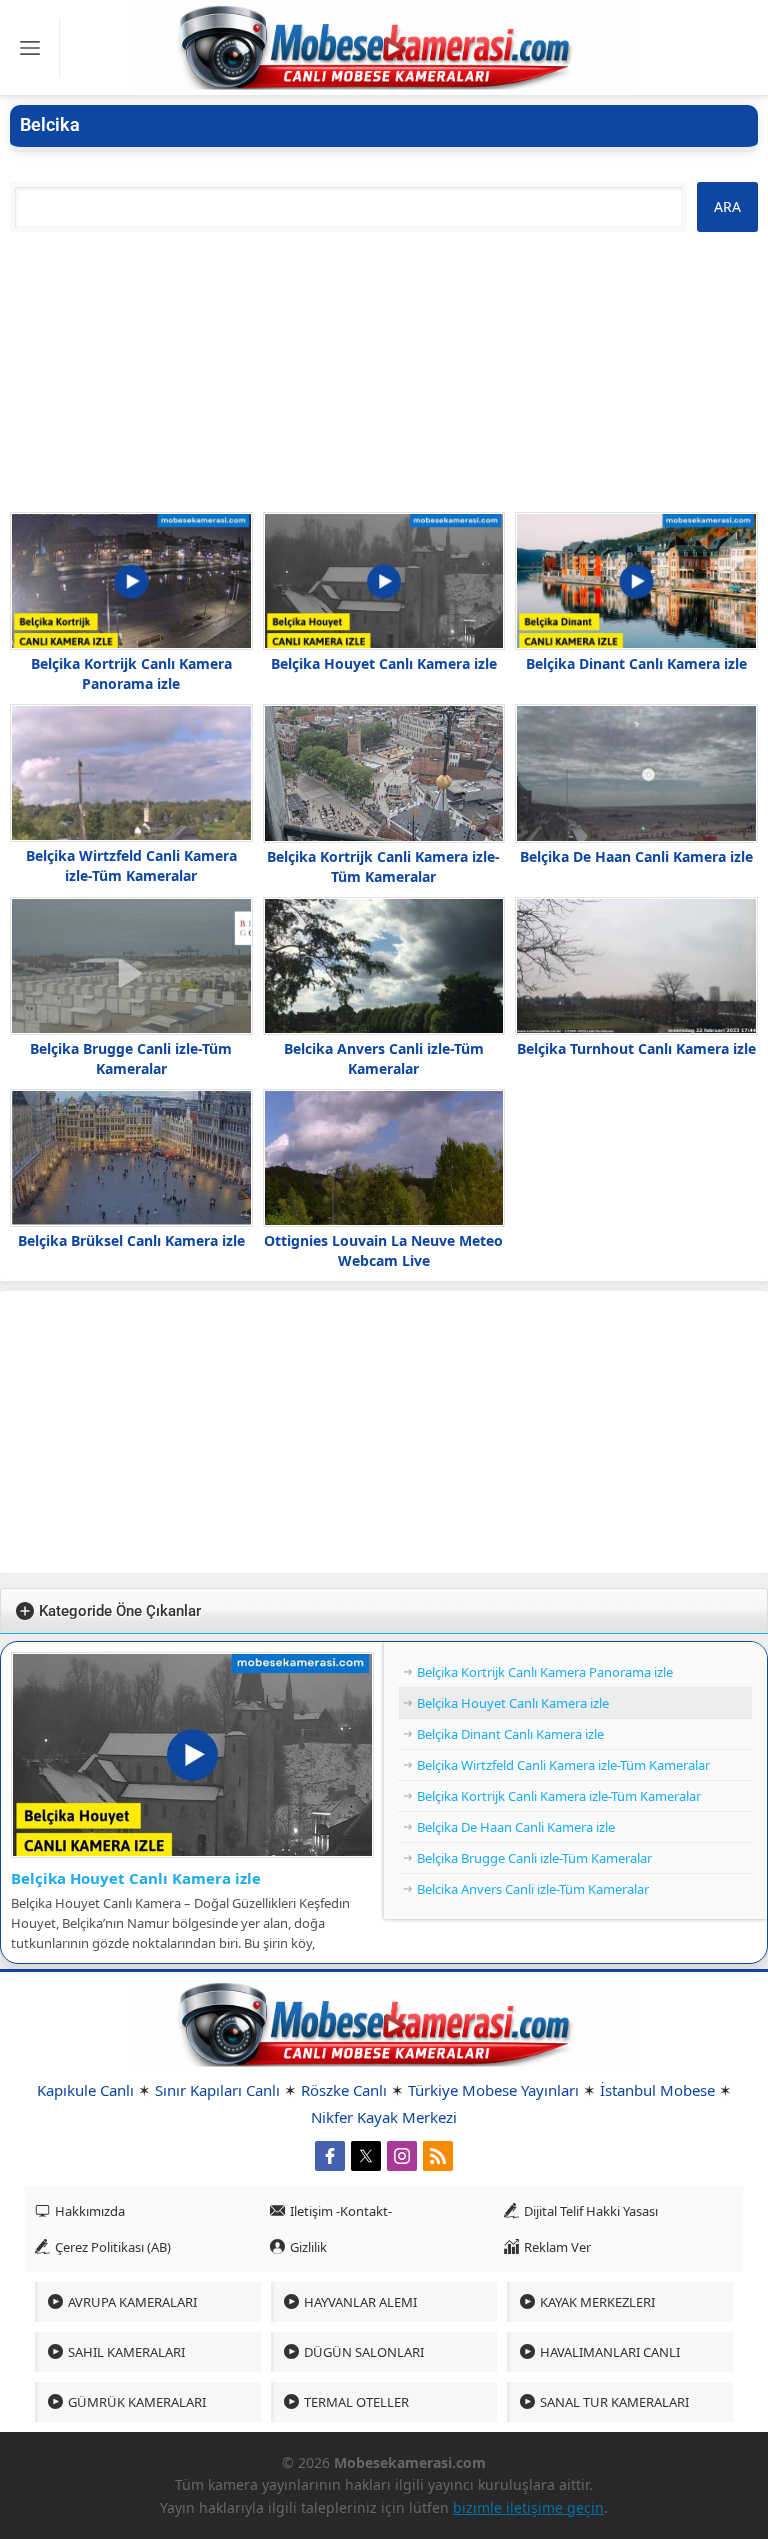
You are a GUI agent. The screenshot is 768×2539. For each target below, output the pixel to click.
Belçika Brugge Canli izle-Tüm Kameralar (131, 1058)
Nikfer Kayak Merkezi (384, 2117)
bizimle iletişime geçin (528, 2507)
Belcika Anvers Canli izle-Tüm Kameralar (384, 1058)
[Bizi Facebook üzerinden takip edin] (330, 2156)
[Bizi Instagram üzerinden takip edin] (402, 2156)
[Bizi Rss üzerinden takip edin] (438, 2156)
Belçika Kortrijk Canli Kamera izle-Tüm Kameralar (383, 866)
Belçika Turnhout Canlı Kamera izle (636, 1048)
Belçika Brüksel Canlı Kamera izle (131, 1240)
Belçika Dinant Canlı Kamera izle (636, 663)
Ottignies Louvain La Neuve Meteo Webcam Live (383, 1250)
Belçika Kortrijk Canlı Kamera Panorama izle (131, 673)
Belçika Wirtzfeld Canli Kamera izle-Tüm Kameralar (131, 865)
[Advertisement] (384, 372)
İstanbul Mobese (657, 2090)
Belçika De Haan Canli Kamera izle (636, 856)
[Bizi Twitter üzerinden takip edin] (366, 2156)
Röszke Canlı (344, 2090)
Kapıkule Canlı (85, 2090)
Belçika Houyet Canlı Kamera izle (384, 663)
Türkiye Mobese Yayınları (493, 2090)
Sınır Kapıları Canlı (217, 2090)
